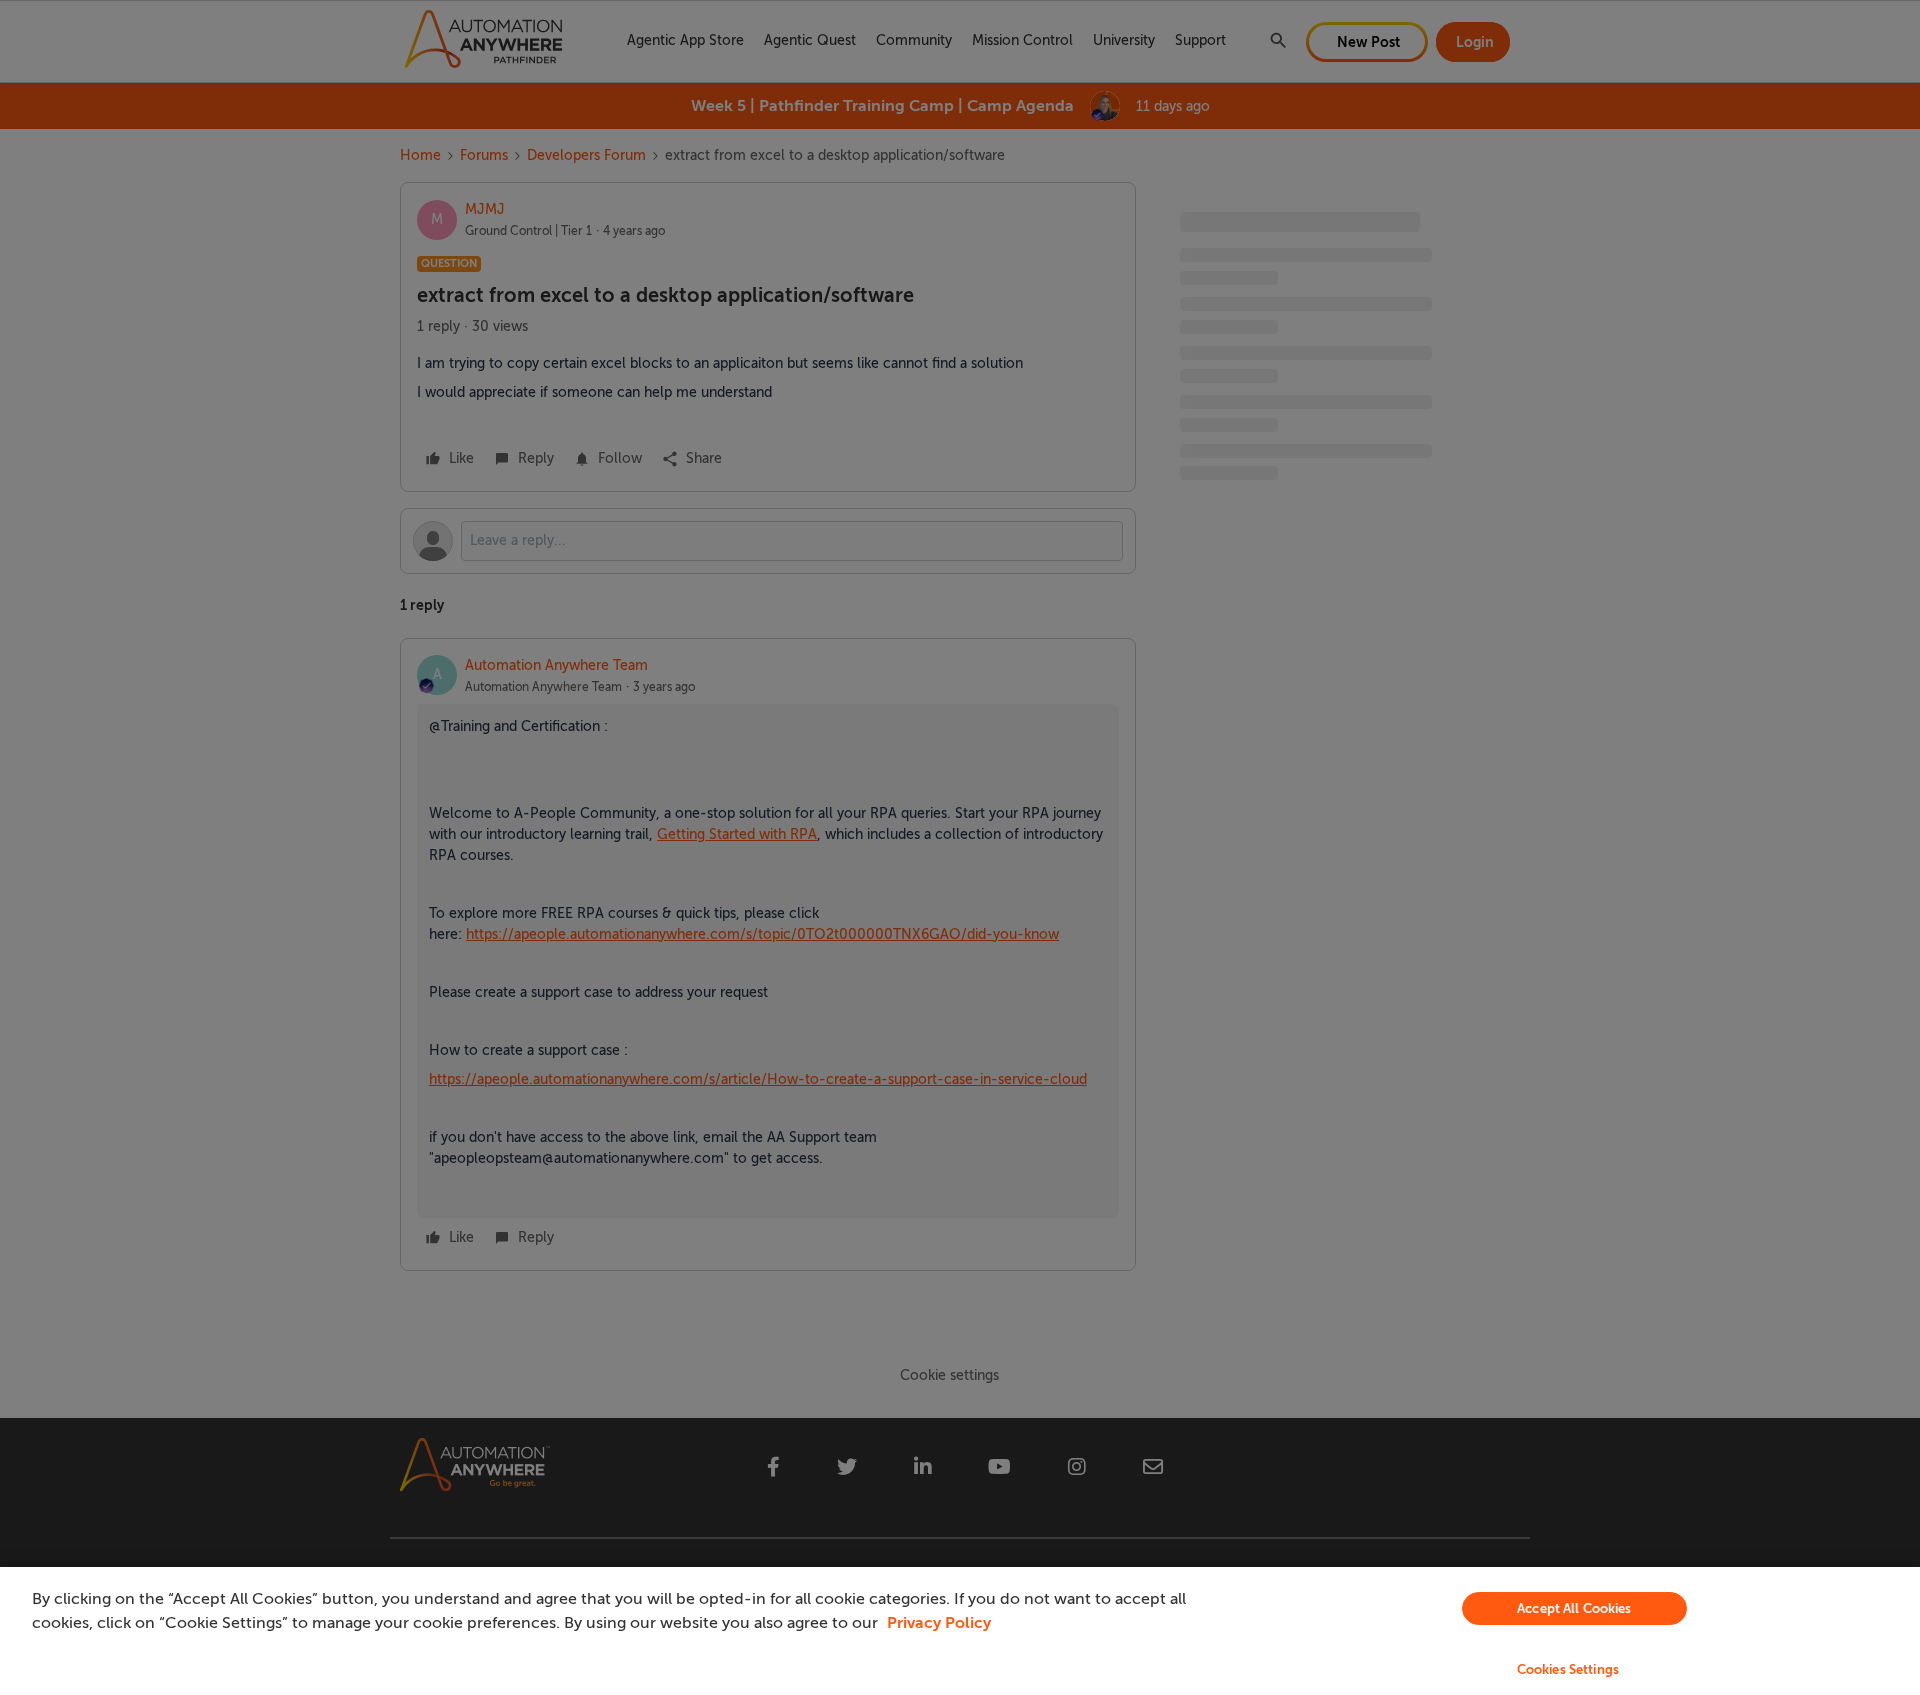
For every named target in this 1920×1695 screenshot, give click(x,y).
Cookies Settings (1568, 1669)
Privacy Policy (939, 1623)
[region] (960, 1631)
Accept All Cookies (1574, 1608)
